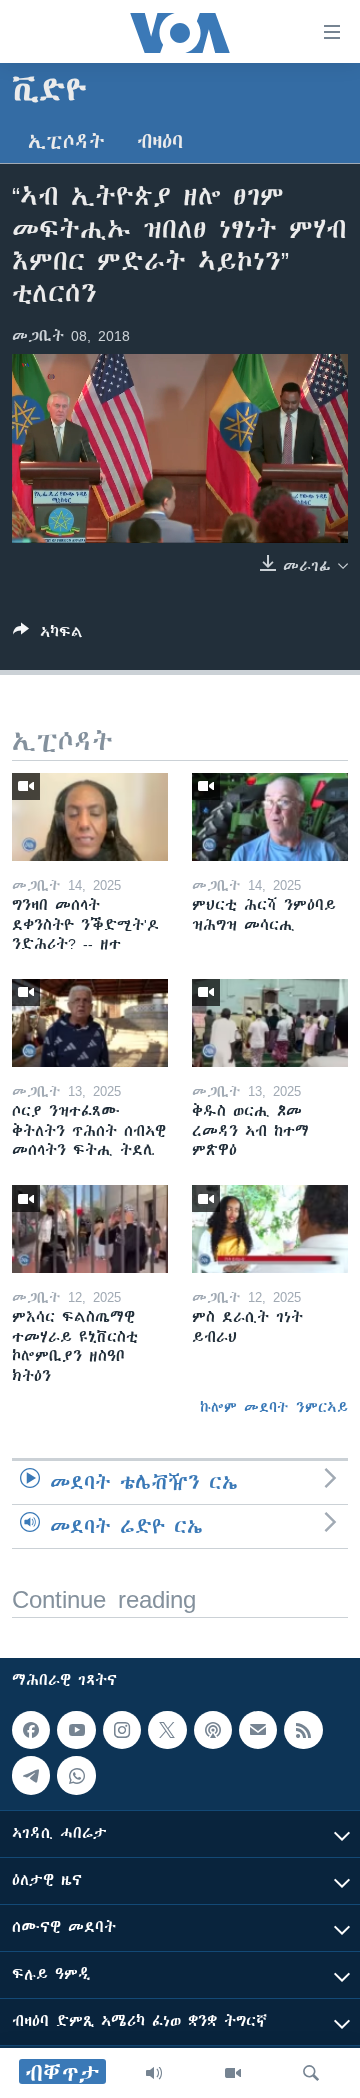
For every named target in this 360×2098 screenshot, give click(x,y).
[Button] (48, 635)
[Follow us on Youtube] (76, 1730)
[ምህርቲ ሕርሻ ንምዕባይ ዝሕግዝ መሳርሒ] (270, 817)
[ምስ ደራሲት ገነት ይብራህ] (270, 1229)
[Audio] (154, 2073)
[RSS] (303, 1730)
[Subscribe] (258, 1730)
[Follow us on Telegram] (31, 1776)
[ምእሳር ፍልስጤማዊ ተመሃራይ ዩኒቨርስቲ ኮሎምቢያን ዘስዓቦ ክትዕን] (90, 1229)
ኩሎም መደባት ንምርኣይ (274, 1407)
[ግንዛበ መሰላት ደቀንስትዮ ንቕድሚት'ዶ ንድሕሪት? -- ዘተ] (90, 817)
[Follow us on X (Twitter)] (167, 1730)
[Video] (233, 2073)
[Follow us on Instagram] (122, 1730)
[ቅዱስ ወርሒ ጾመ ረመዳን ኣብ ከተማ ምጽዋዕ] (270, 1023)
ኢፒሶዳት (66, 141)
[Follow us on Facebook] (31, 1730)
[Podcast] (213, 1730)
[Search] (311, 2073)
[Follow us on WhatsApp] (76, 1776)
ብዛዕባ (160, 141)
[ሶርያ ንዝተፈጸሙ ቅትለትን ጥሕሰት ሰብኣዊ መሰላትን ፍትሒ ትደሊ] (90, 1023)
